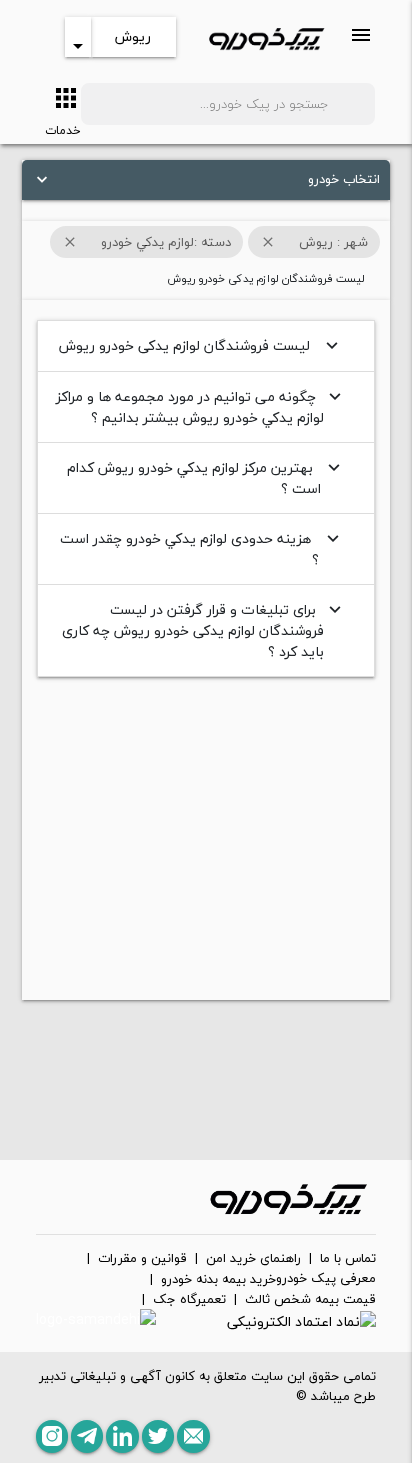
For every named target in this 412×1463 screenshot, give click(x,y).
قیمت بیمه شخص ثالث (310, 1300)
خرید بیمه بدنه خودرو (218, 1280)
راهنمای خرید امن (253, 1259)
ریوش (133, 36)
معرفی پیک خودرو (326, 1279)
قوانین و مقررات (142, 1259)
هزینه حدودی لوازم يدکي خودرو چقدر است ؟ (202, 549)
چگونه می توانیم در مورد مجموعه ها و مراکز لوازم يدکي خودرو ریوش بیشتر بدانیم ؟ (201, 407)
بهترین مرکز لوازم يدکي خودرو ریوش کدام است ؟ (206, 478)
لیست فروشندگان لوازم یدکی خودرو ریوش (201, 345)
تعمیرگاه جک (189, 1300)
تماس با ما (348, 1259)
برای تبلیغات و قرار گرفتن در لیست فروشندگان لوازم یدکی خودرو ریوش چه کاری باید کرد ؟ (204, 630)
